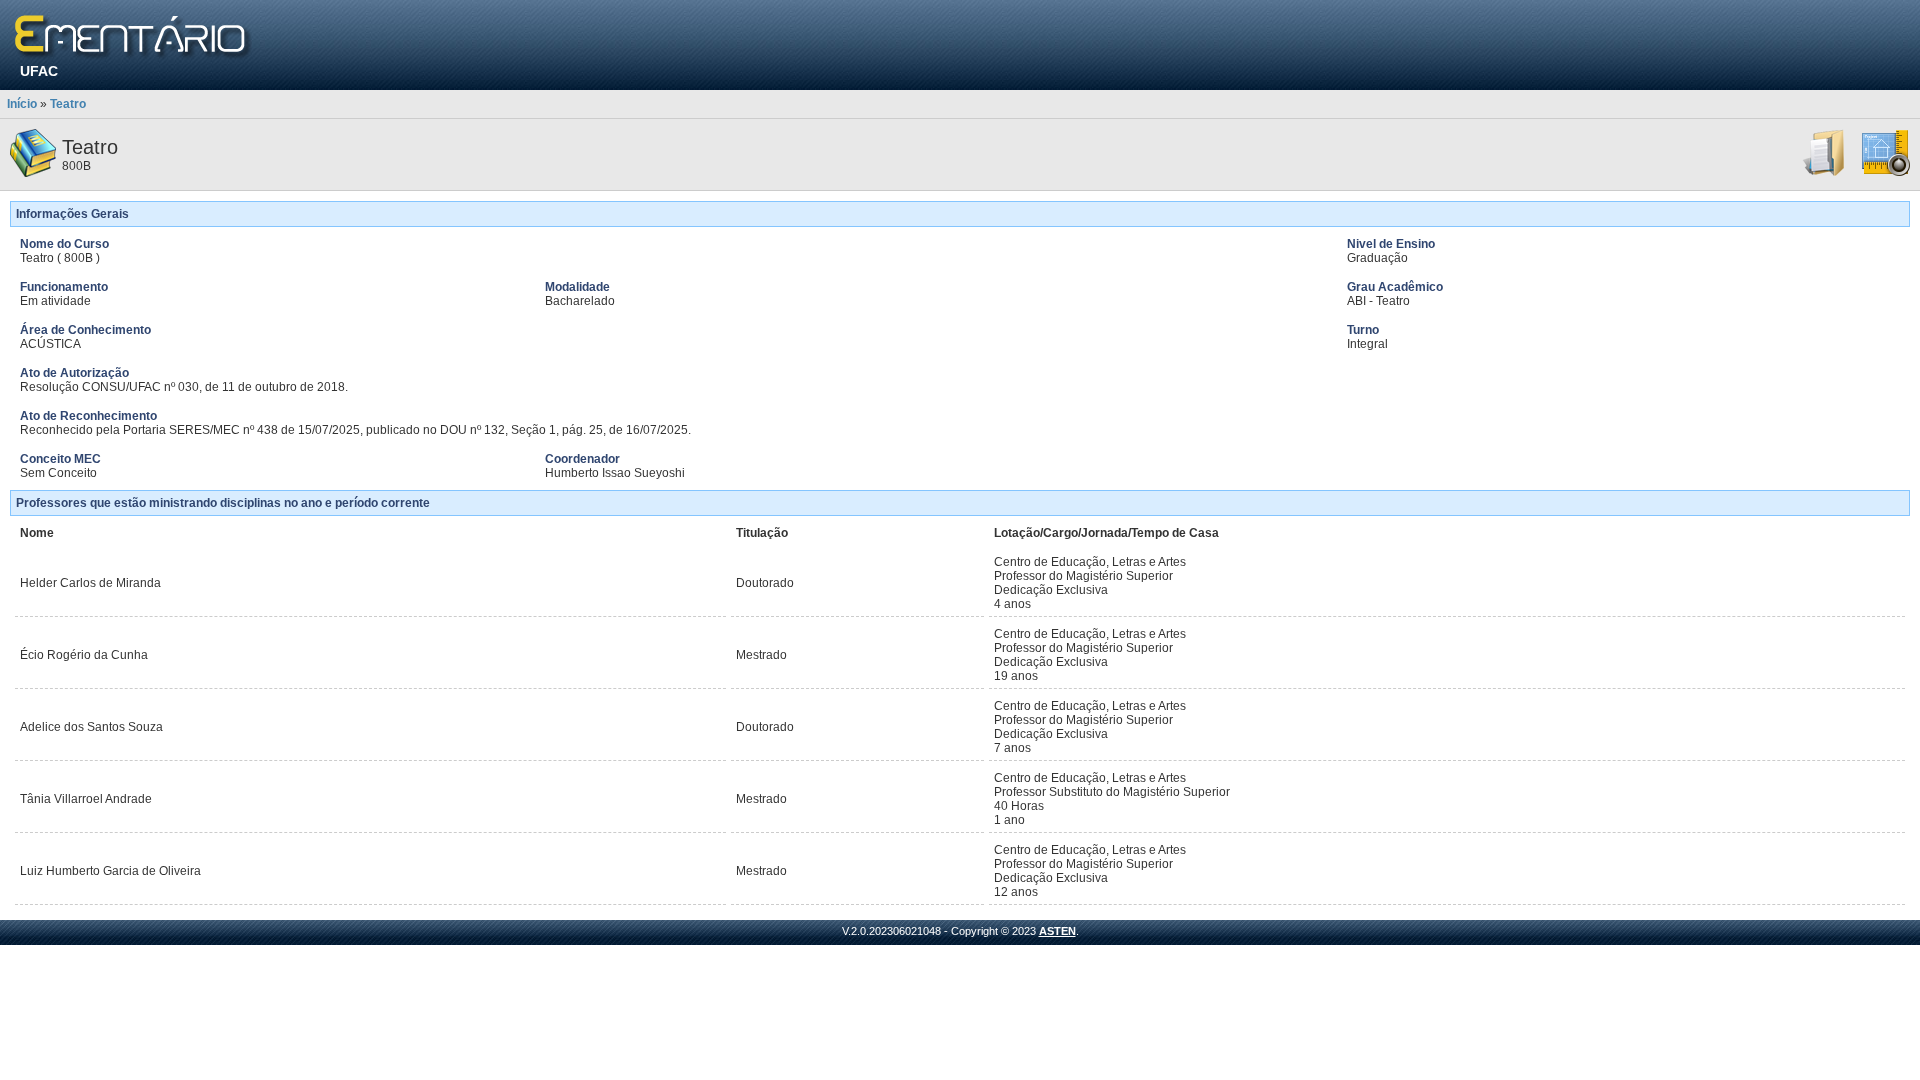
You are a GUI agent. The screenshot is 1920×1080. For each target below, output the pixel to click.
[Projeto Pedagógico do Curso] (1886, 173)
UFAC (39, 71)
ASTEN (1057, 931)
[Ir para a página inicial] (133, 37)
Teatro (68, 104)
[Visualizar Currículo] (1825, 173)
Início (22, 104)
